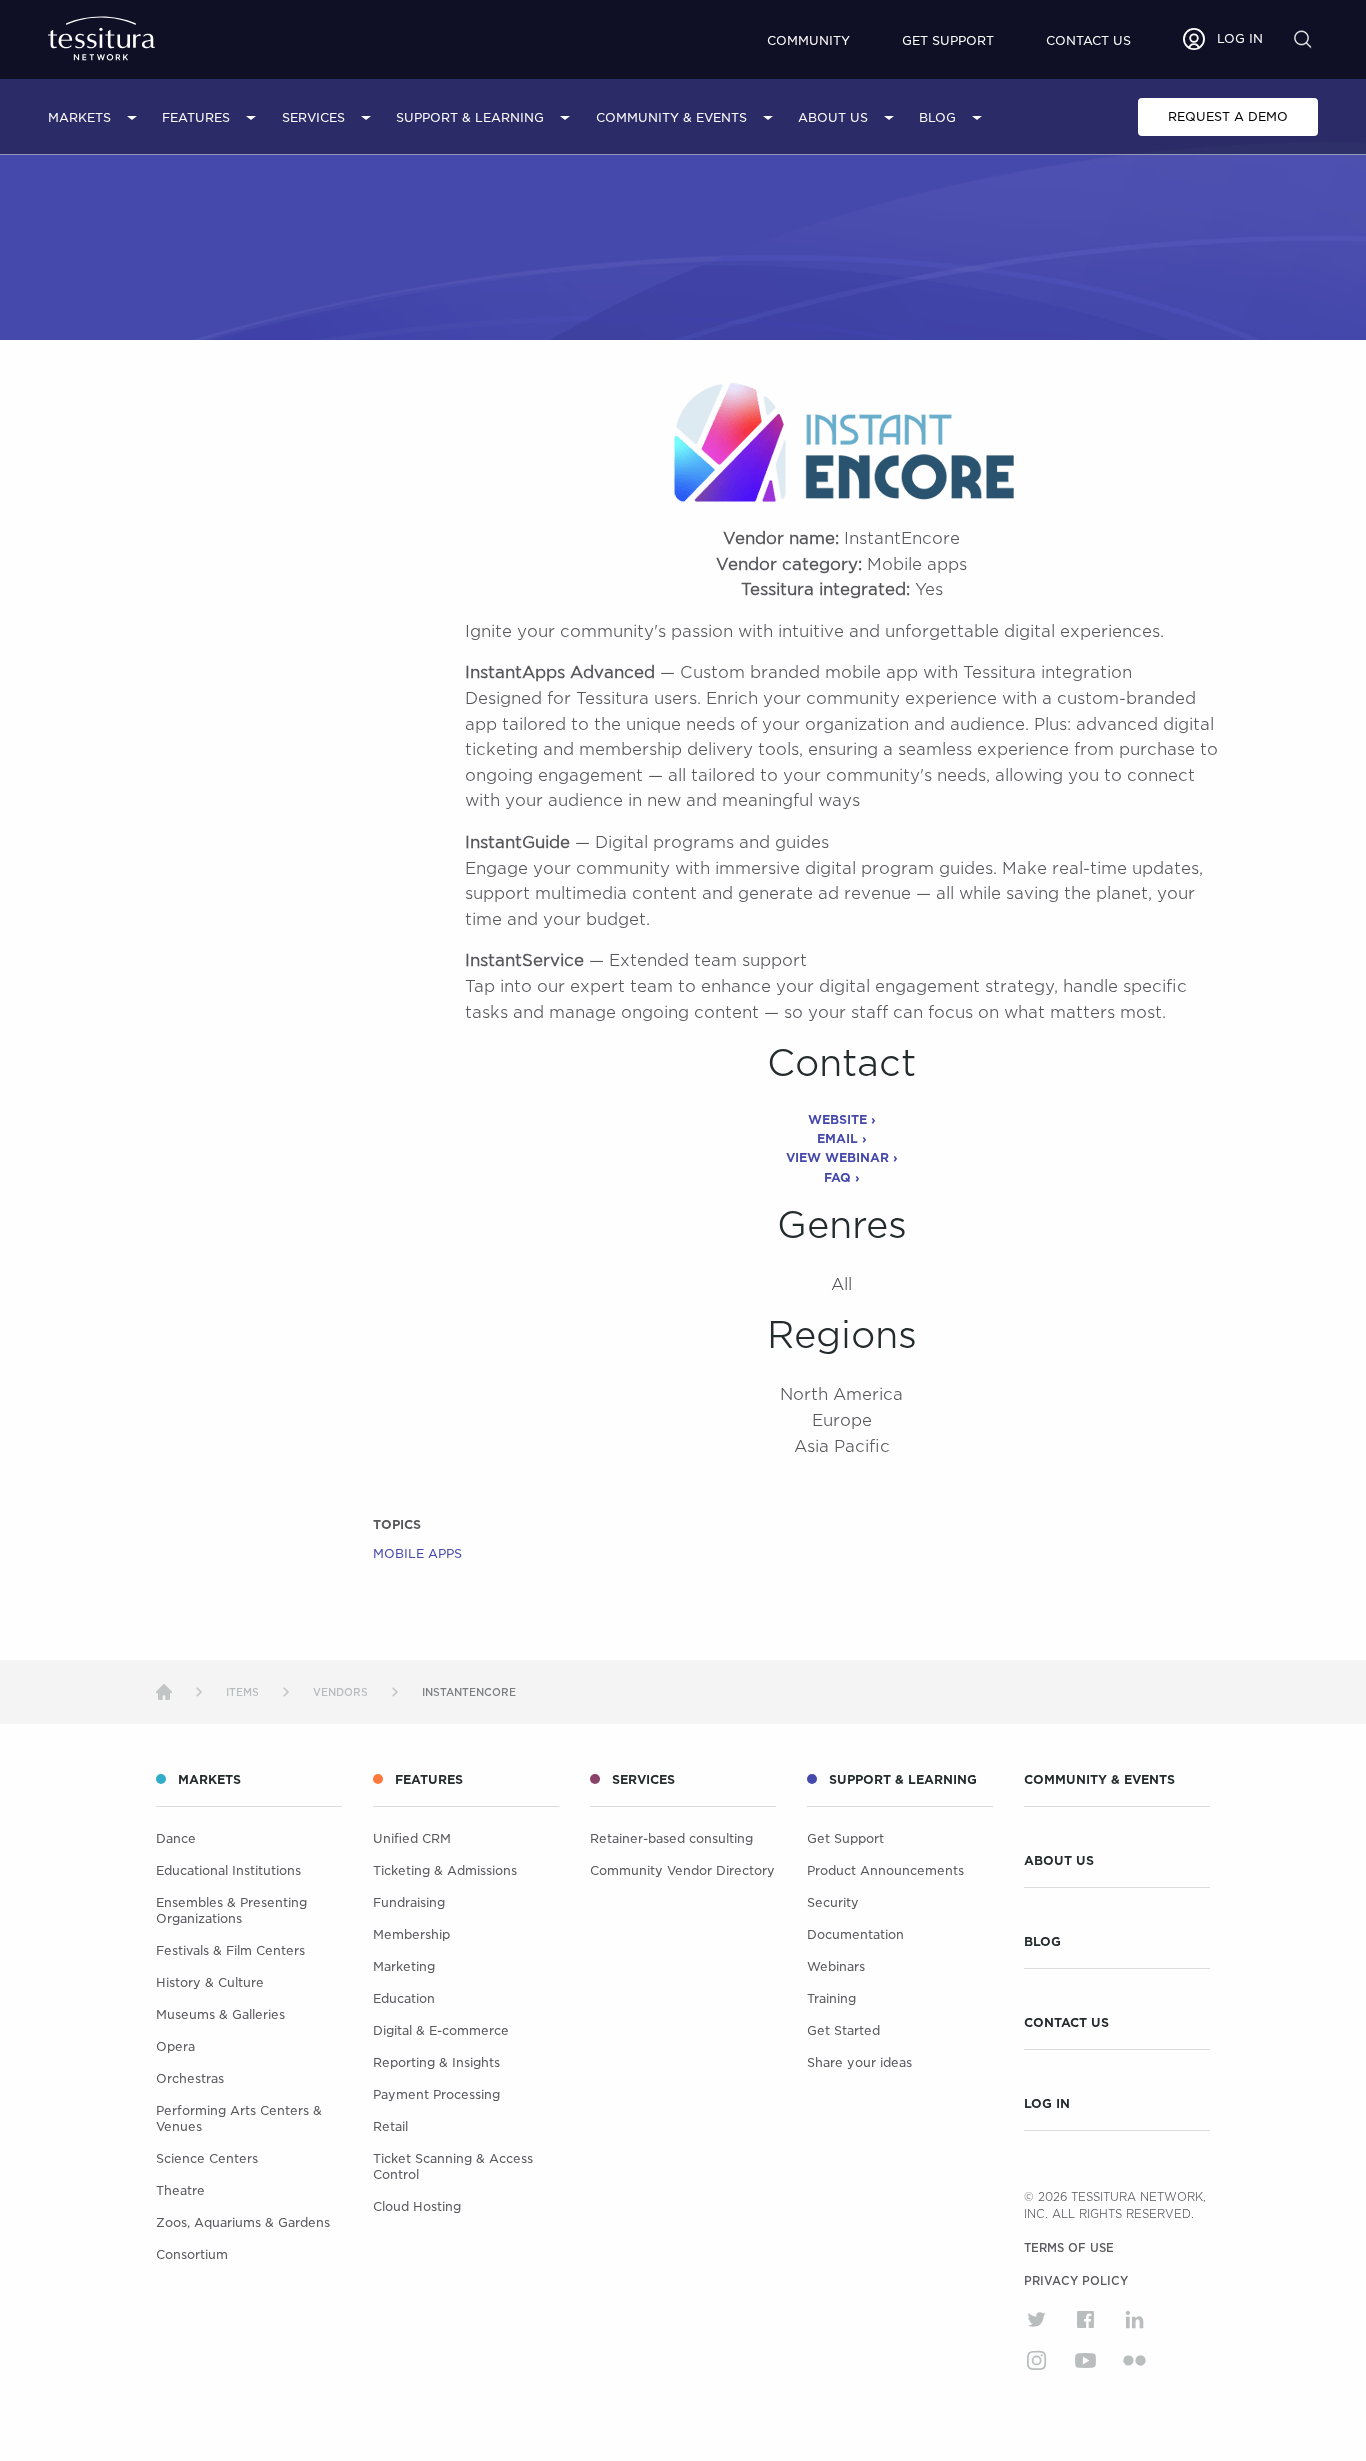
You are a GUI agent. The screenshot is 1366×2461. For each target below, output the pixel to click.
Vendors (340, 1692)
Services (313, 117)
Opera (175, 2046)
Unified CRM (412, 1838)
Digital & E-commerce (441, 2030)
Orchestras (190, 2078)
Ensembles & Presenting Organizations (231, 1910)
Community (808, 40)
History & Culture (210, 1982)
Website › (842, 1119)
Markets (79, 117)
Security (833, 1902)
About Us (833, 117)
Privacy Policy (1076, 2281)
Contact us (1088, 40)
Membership (411, 1934)
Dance (176, 1838)
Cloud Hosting (417, 2206)
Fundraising (409, 1902)
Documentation (855, 1934)
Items (242, 1692)
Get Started (843, 2030)
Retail (390, 2126)
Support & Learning (470, 117)
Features (196, 117)
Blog (937, 117)
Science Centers (207, 2158)
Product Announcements (885, 1870)
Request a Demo (1228, 116)
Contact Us (1066, 2023)
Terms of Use (1069, 2248)
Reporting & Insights (436, 2062)
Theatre (180, 2190)
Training (831, 1998)
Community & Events (671, 117)
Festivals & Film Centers (230, 1950)
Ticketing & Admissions (445, 1870)
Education (404, 1998)
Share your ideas (859, 2062)
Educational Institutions (228, 1870)
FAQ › (842, 1177)
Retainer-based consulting (671, 1838)
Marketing (404, 1966)
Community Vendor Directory (682, 1870)
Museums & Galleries (220, 2014)
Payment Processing (436, 2094)
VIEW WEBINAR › (842, 1157)
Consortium (192, 2254)
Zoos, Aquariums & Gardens (243, 2222)
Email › (842, 1138)
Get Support (948, 40)
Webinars (836, 1966)
